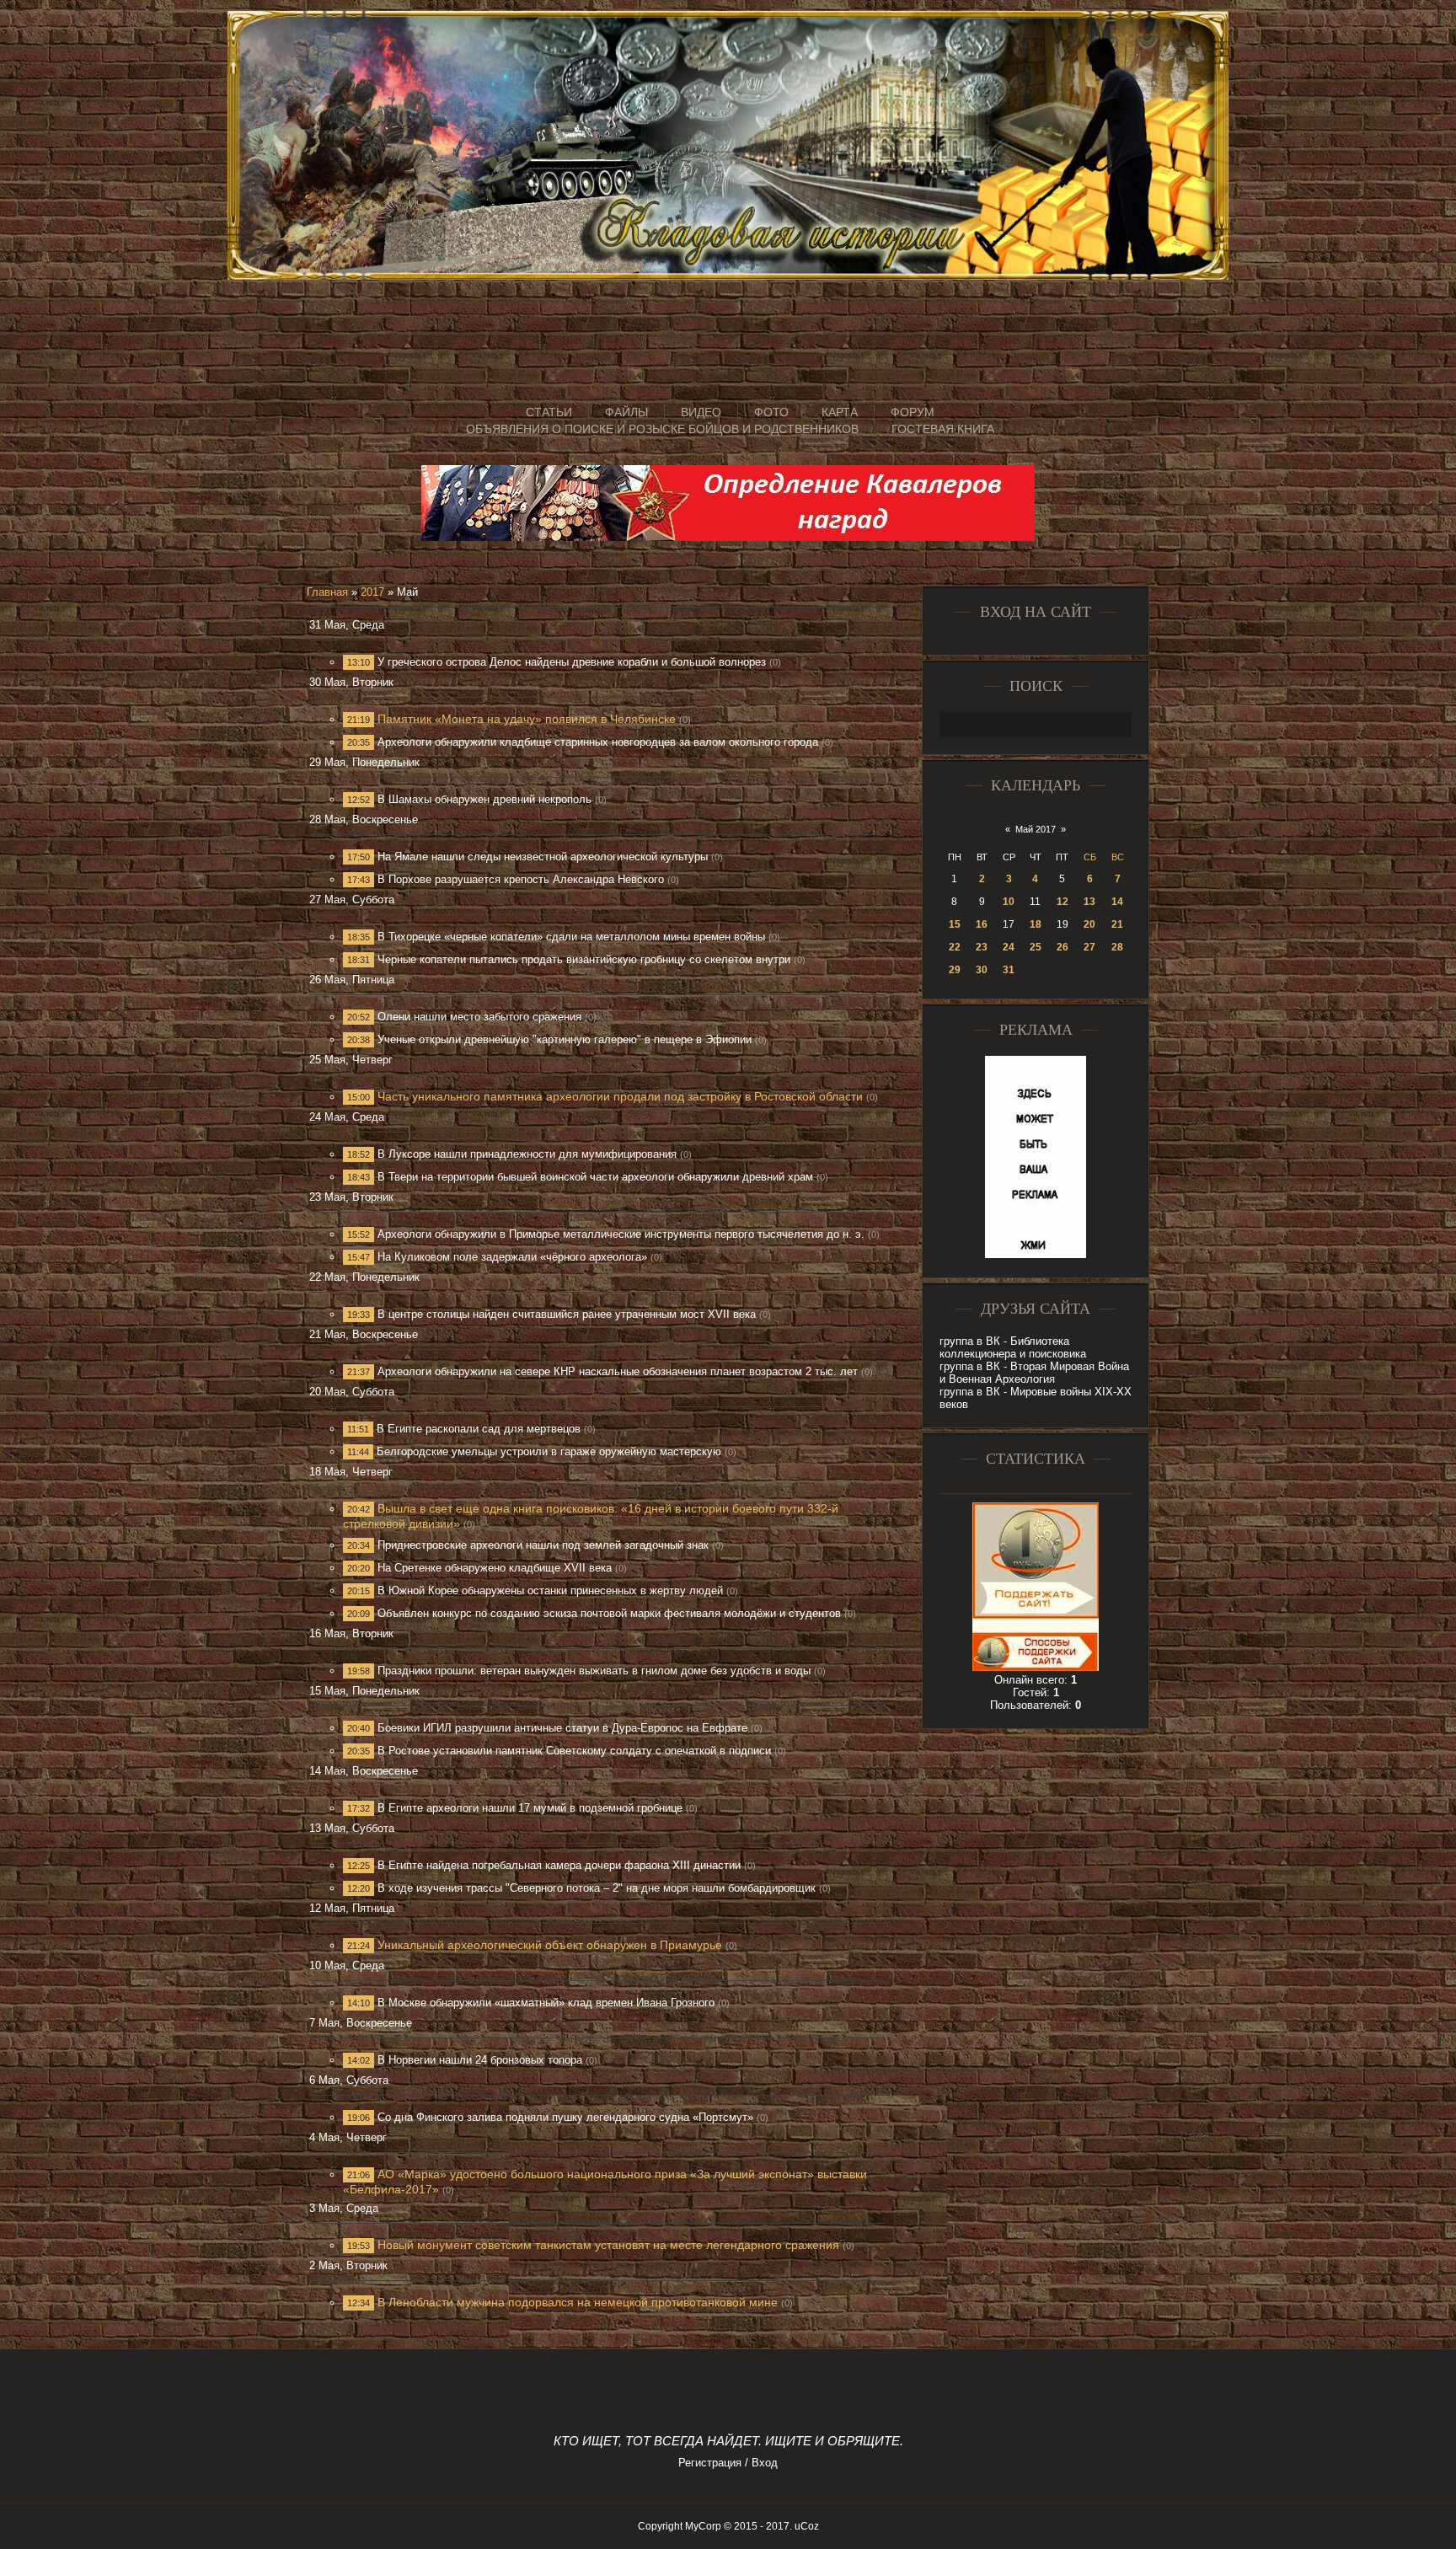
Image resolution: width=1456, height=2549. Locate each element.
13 (1089, 902)
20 (1089, 924)
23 (982, 947)
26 (1063, 947)
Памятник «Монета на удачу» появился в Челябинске (527, 719)
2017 (372, 592)
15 (955, 924)
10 (1009, 902)
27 (1089, 947)
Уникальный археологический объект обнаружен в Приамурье (550, 1945)
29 (955, 970)
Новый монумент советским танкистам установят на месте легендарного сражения (608, 2245)
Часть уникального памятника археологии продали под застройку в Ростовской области (620, 1096)
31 (1009, 970)
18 (1036, 924)
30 (982, 970)
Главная (327, 592)
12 (1063, 902)
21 (1117, 924)
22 (955, 947)
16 (982, 924)
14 (1117, 902)
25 (1036, 947)
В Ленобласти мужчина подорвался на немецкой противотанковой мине (578, 2302)
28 (1117, 947)
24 (1009, 947)
